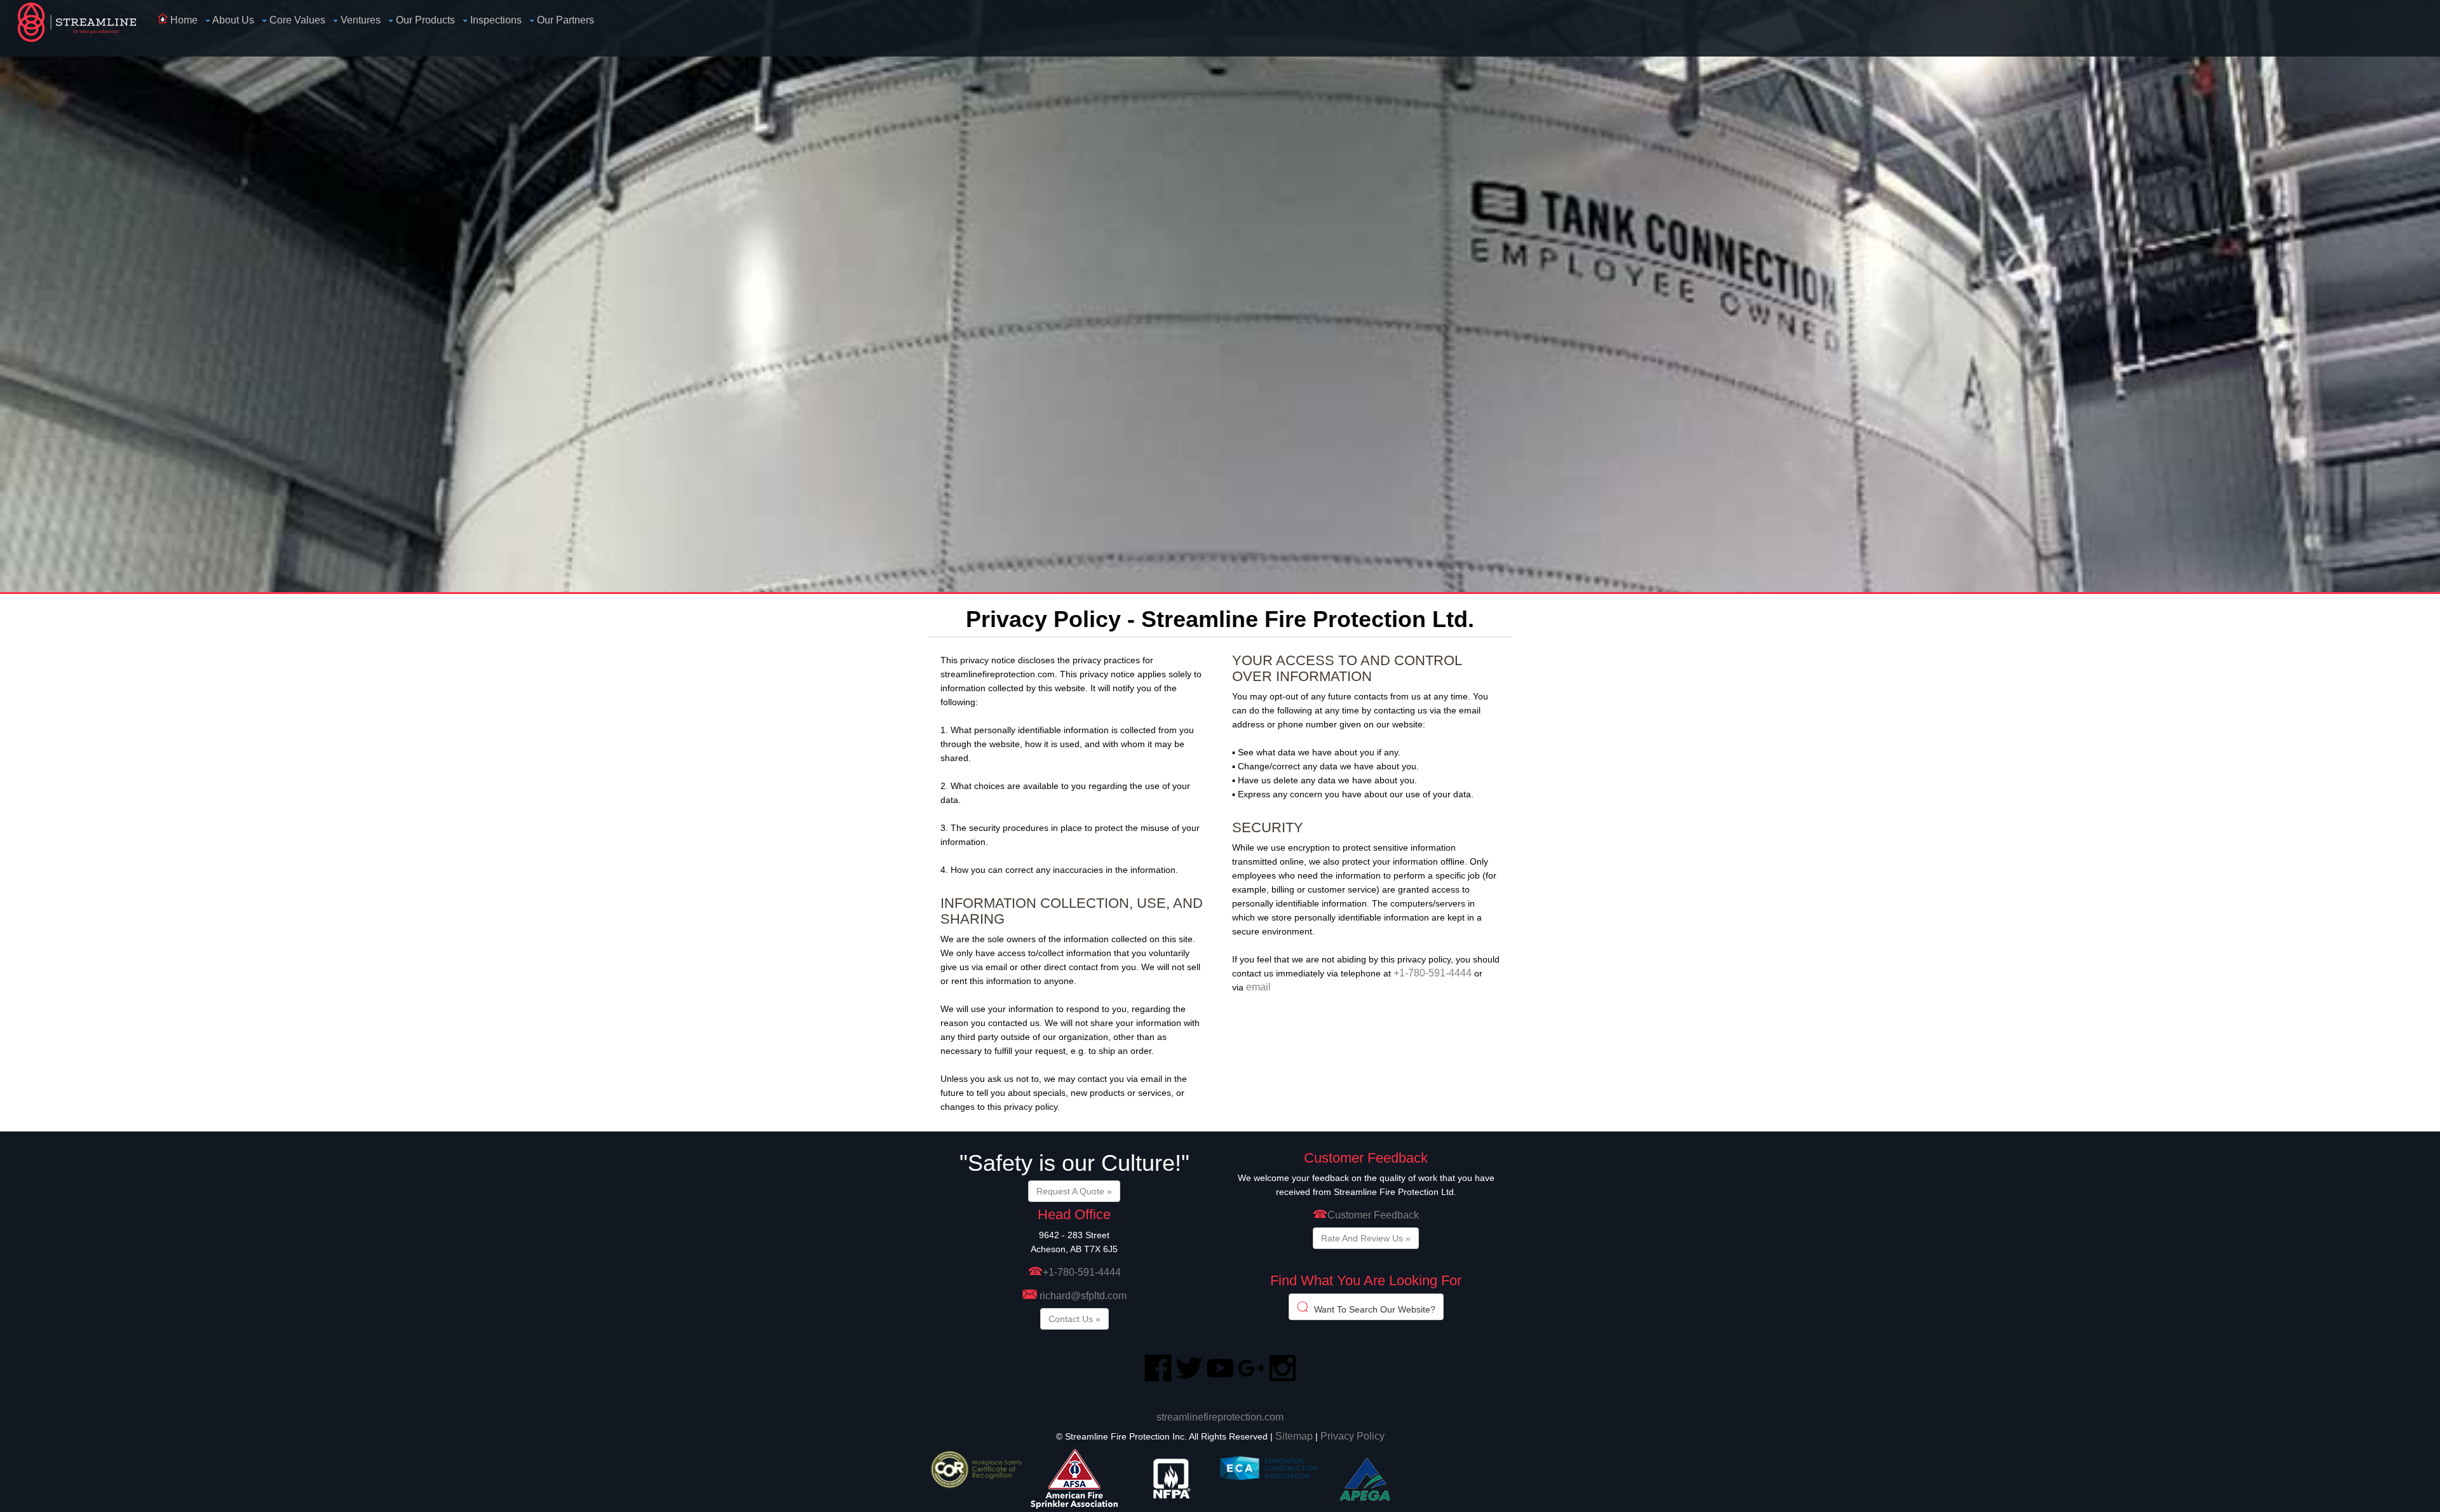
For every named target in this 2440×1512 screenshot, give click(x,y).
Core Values (296, 20)
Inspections (495, 20)
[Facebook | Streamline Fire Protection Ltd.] (1158, 1379)
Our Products (424, 20)
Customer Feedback (1373, 1215)
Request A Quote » (1074, 1191)
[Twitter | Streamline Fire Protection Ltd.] (1189, 1379)
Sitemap (1294, 1436)
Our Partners (564, 20)
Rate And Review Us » (1366, 1238)
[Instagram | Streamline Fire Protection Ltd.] (1283, 1379)
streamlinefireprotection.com (1220, 1417)
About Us (232, 20)
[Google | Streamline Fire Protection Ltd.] (1251, 1379)
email (1258, 987)
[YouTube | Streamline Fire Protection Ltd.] (1220, 1379)
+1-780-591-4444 (1433, 973)
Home (183, 20)
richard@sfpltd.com (1083, 1296)
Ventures (359, 20)
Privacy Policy (1352, 1436)
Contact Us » (1074, 1319)
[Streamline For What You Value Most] (85, 28)
